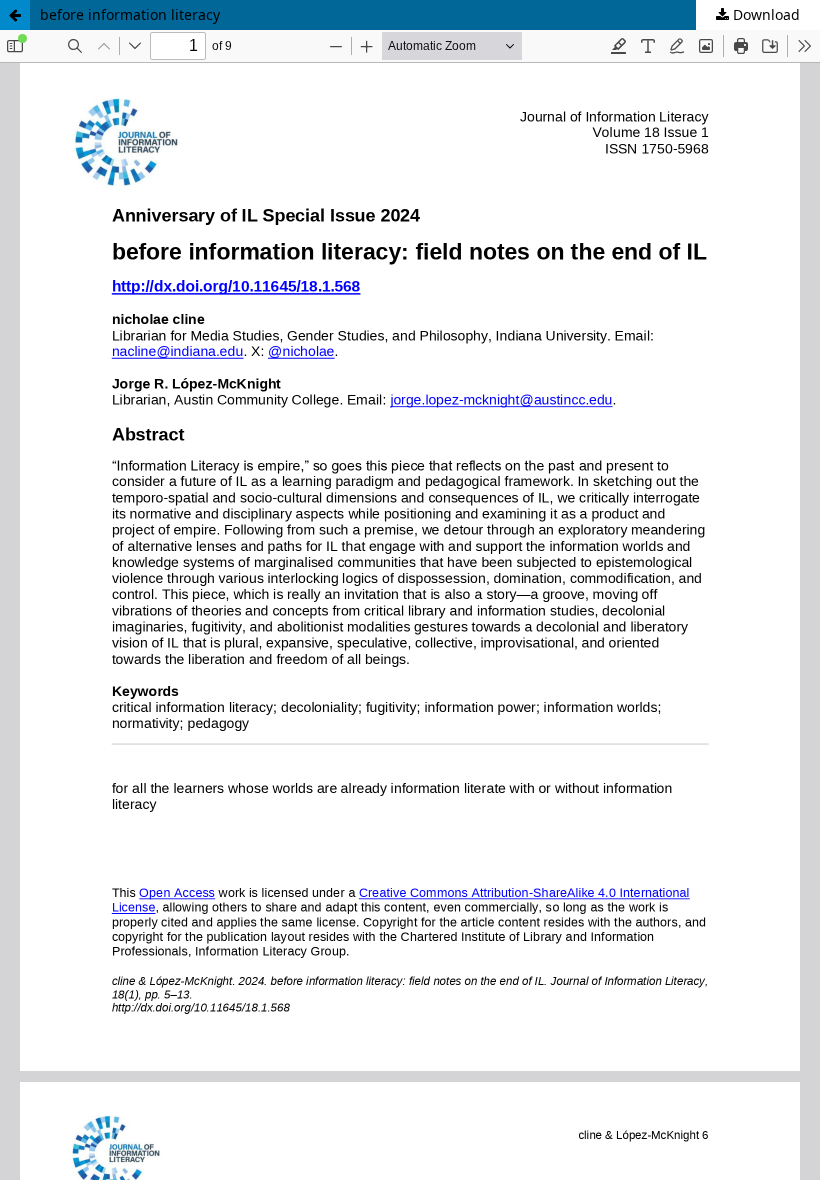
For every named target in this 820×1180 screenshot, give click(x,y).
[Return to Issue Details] (15, 15)
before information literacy (130, 14)
